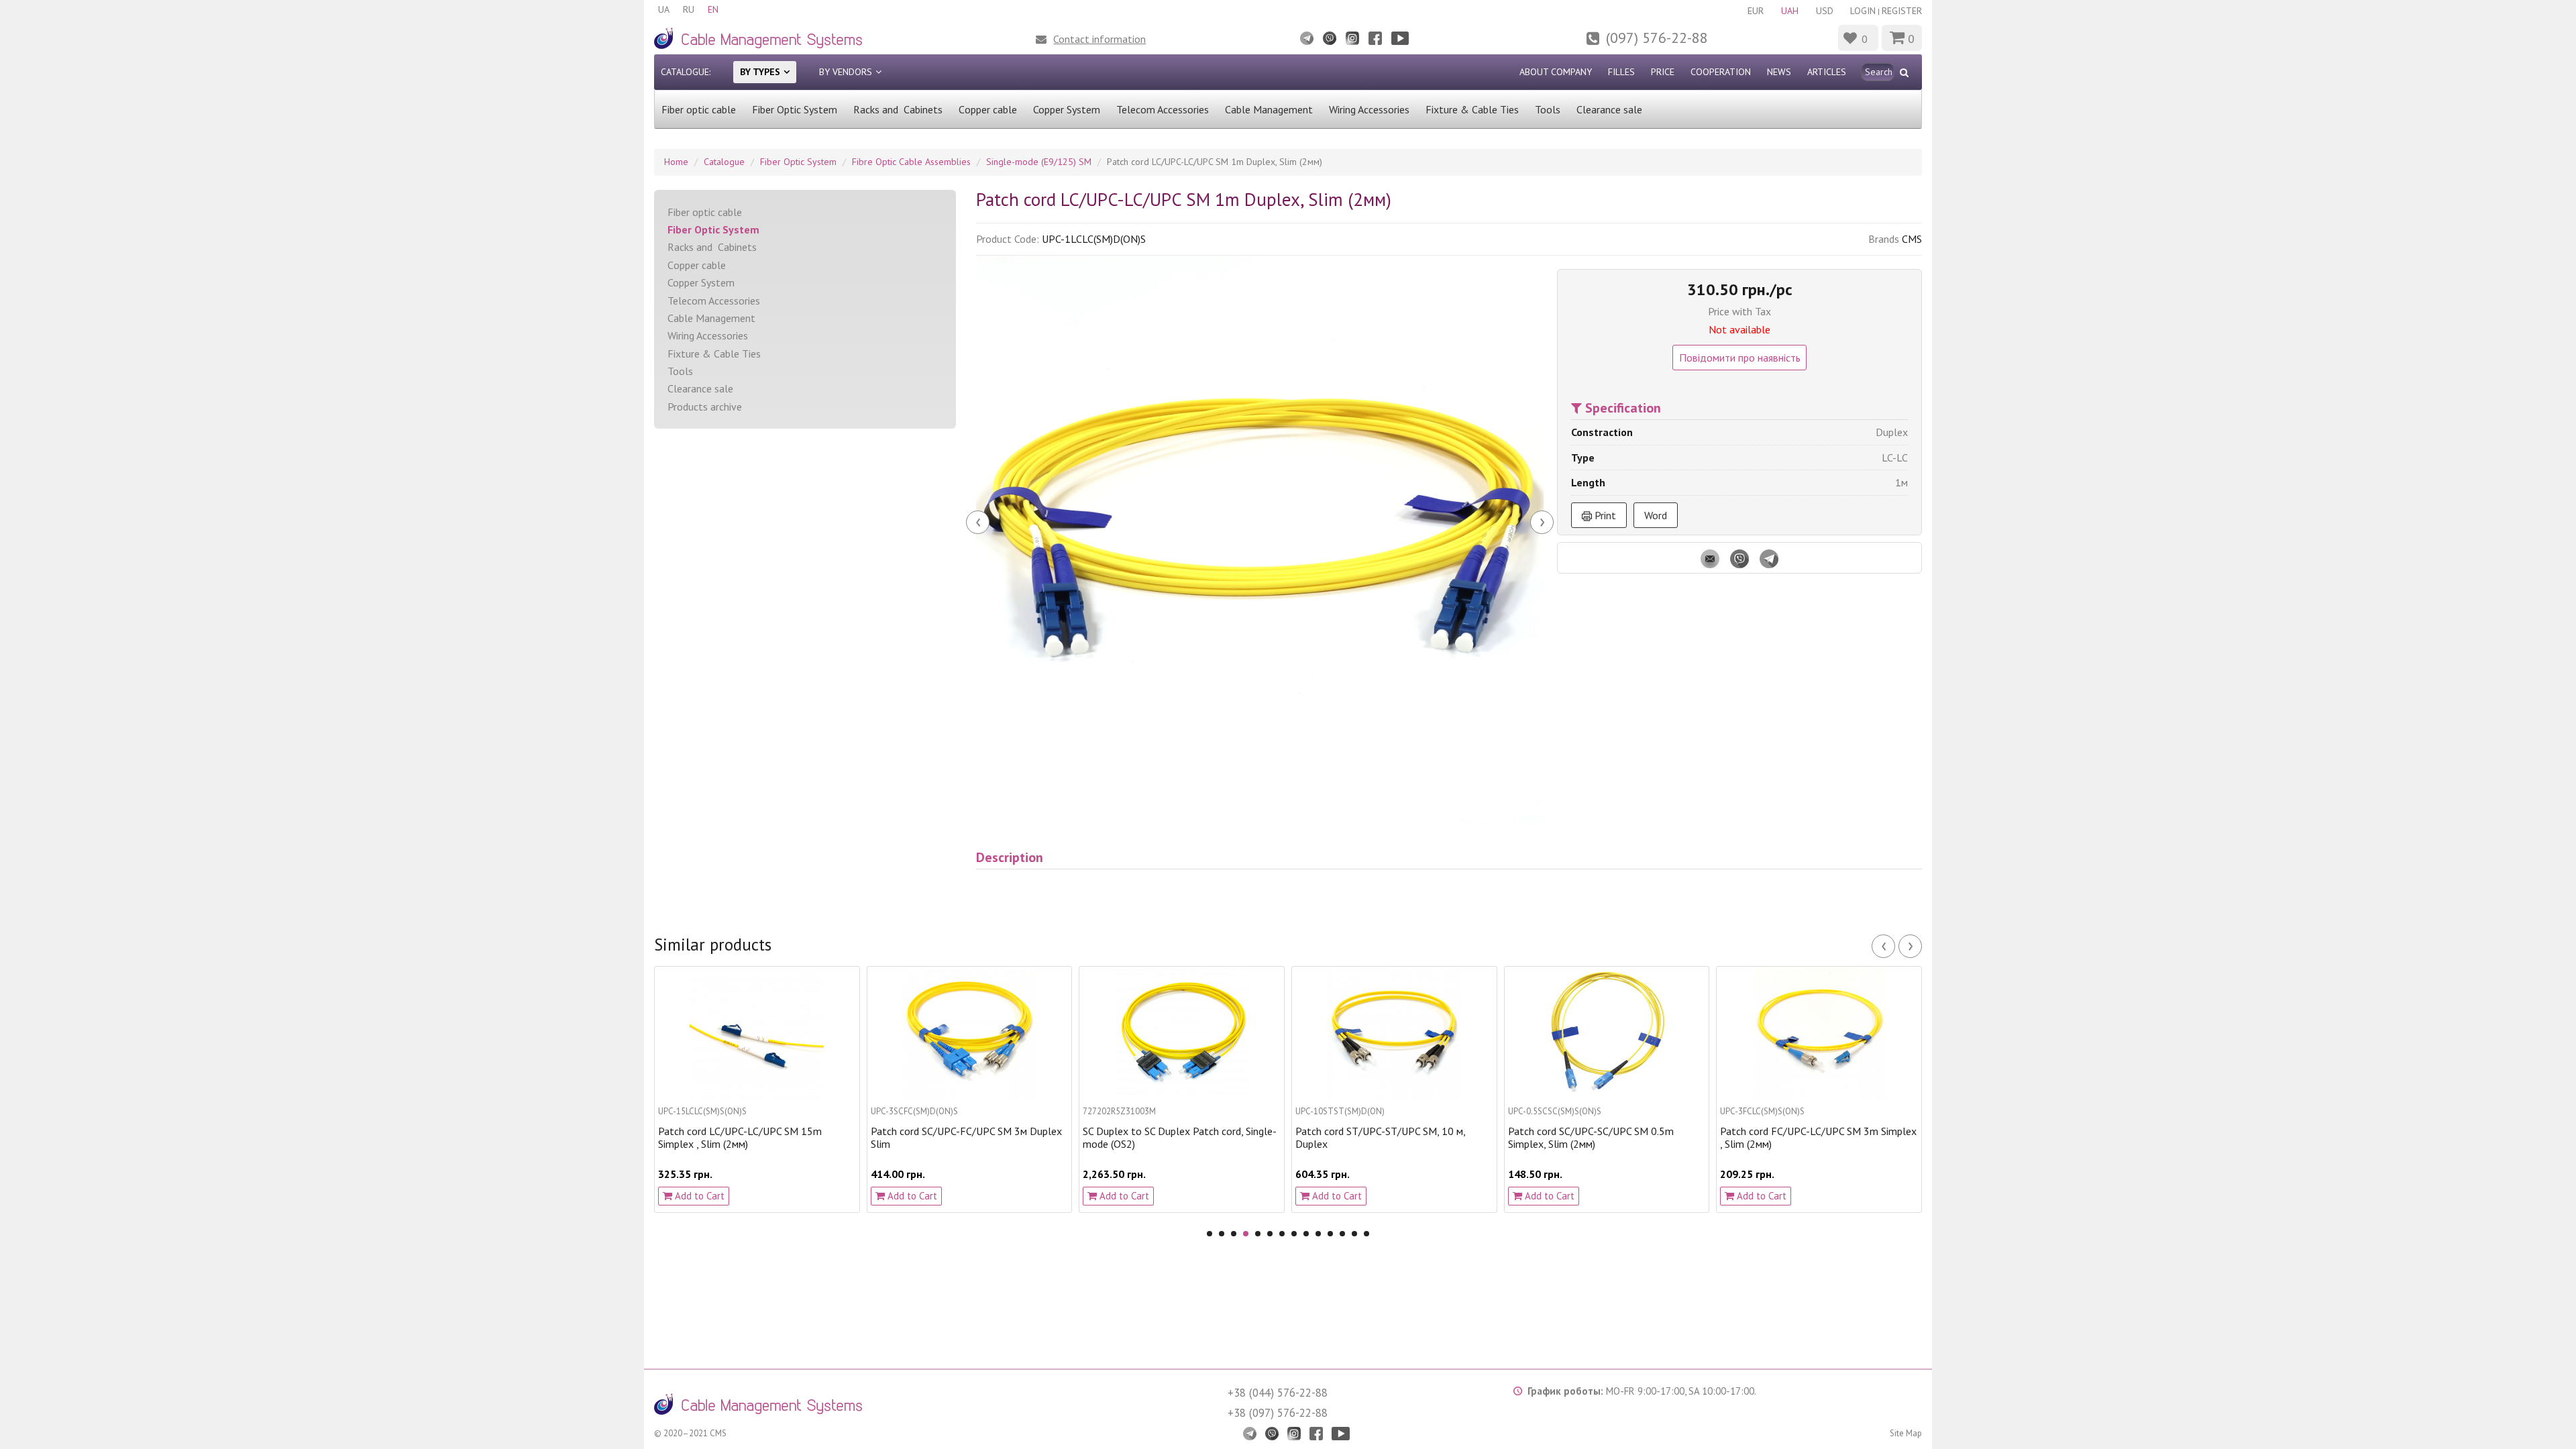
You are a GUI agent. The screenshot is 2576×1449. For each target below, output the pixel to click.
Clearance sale (1609, 109)
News (1779, 72)
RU (689, 9)
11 (1330, 1234)
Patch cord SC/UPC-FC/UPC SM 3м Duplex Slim (754, 1138)
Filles (1621, 72)
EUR (1756, 11)
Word (1656, 515)
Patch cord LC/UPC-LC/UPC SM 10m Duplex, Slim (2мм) (1802, 1138)
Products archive (705, 407)
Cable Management (1269, 109)
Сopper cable (988, 109)
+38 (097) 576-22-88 (1278, 1413)
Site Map (1906, 1433)
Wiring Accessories (1369, 109)
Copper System (1067, 109)
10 (1318, 1234)
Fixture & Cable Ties (1472, 109)
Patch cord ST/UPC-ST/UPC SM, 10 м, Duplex (1168, 1138)
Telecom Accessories (1163, 109)
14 (1366, 1234)
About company (1556, 72)
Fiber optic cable (699, 109)
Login (1863, 11)
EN (713, 9)
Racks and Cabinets (898, 109)
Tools (1548, 109)
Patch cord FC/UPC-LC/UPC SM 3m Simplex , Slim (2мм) (1606, 1138)
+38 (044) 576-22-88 (1278, 1393)
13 (1354, 1234)
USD (1825, 11)
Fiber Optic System (795, 109)
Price (1663, 72)
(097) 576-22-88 (1657, 38)
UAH (1790, 11)
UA (664, 9)
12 (1342, 1234)
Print (1604, 515)
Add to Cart (698, 1196)
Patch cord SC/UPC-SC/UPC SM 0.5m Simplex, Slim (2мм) (1378, 1138)
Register (1902, 11)
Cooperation (1721, 72)
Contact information (1099, 39)
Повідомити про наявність (1740, 358)
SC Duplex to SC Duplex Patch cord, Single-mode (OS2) (968, 1138)
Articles (1827, 72)
